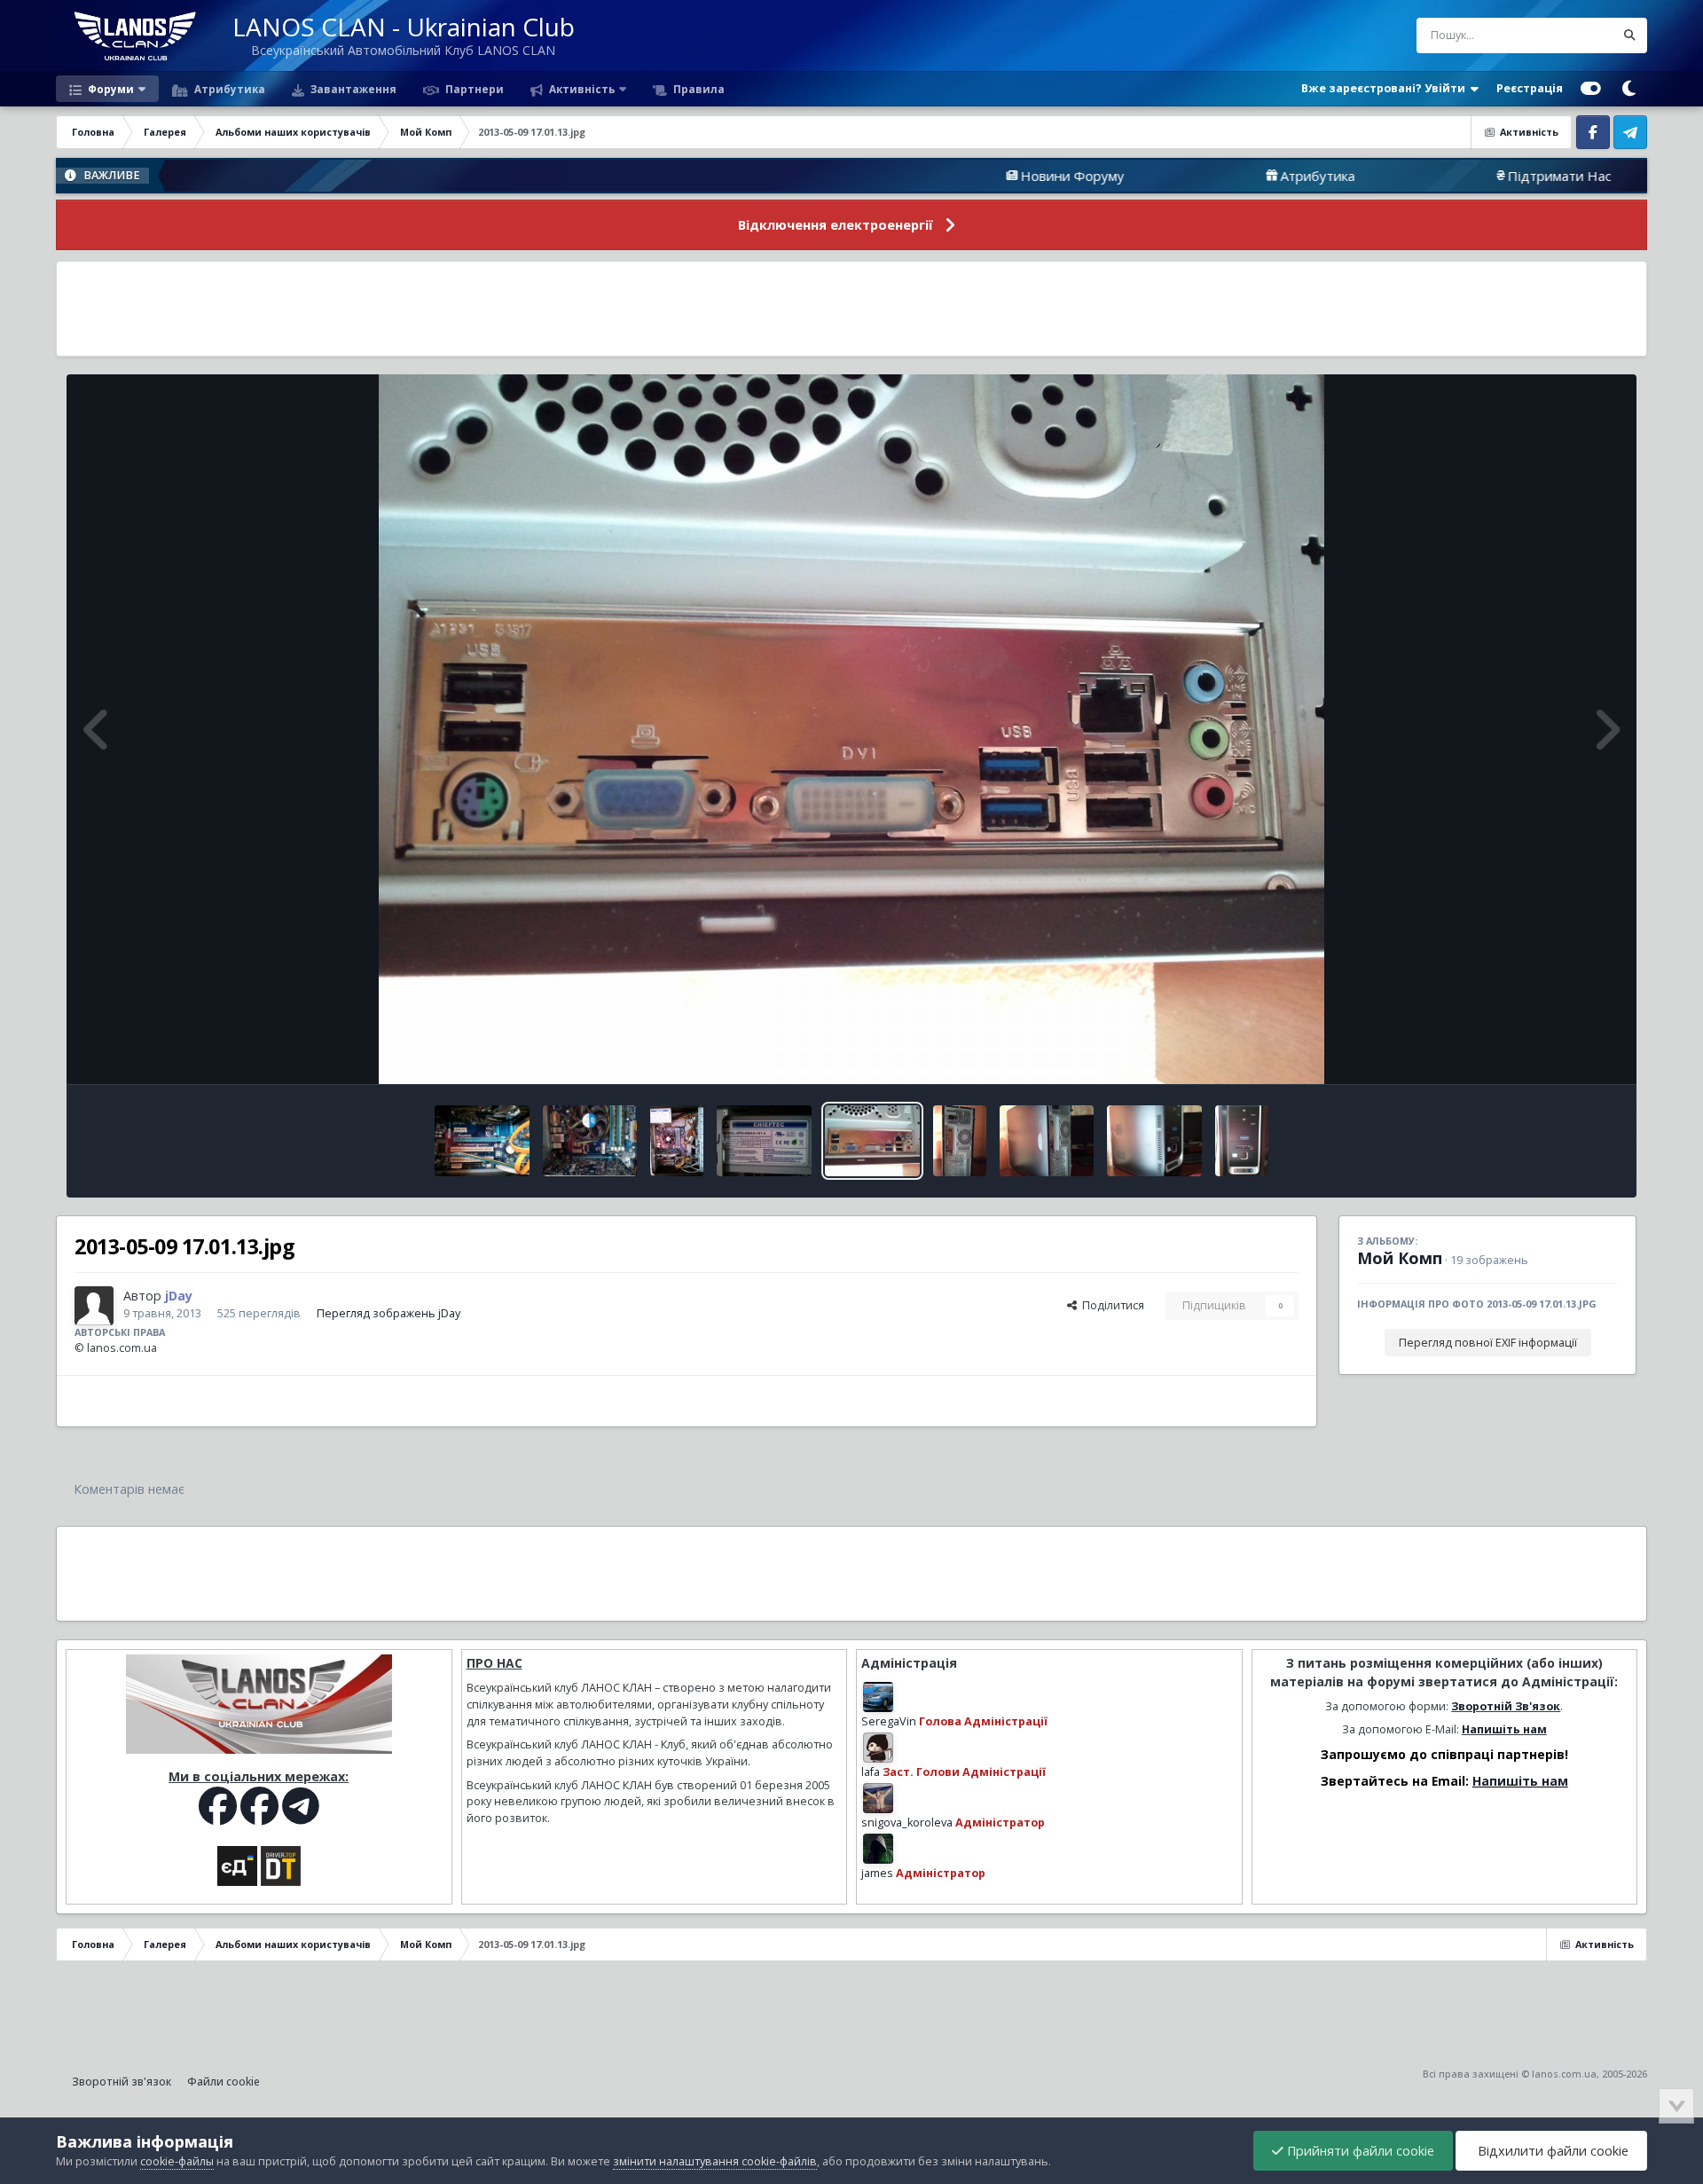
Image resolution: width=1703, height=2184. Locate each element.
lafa (871, 1772)
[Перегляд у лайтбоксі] (852, 729)
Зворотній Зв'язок (1506, 1706)
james (877, 1873)
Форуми (110, 89)
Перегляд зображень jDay (388, 1313)
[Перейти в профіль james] (878, 1849)
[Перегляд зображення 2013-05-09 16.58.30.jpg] (1047, 1141)
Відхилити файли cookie (1551, 2151)
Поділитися (1110, 1305)
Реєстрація (1530, 88)
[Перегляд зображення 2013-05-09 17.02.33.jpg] (677, 1141)
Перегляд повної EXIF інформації (1488, 1343)
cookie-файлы (177, 2161)
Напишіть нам (1504, 1729)
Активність (581, 89)
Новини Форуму (923, 176)
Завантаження (352, 89)
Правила (698, 89)
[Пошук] (1629, 35)
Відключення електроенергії (836, 225)
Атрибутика (228, 89)
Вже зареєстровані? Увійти (1386, 88)
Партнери (473, 89)
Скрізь (1574, 35)
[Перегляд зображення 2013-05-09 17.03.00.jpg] (590, 1141)
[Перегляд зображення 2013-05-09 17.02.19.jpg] (764, 1141)
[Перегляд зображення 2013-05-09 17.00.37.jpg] (960, 1141)
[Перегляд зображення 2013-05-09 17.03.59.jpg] (482, 1141)
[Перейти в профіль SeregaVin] (878, 1697)
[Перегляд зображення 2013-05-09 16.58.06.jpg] (1154, 1141)
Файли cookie (224, 2082)
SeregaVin (889, 1721)
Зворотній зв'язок (122, 2082)
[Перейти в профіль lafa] (878, 1748)
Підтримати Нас (1410, 176)
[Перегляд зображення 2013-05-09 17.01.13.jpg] (872, 1141)
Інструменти (1562, 1052)
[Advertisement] (851, 309)
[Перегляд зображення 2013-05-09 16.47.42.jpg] (1242, 1141)
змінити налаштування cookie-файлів (715, 2161)
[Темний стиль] (1628, 89)
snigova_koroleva (907, 1823)
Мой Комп (1400, 1258)
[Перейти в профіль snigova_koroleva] (878, 1798)
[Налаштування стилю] (1591, 89)
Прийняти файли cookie (1359, 2151)
